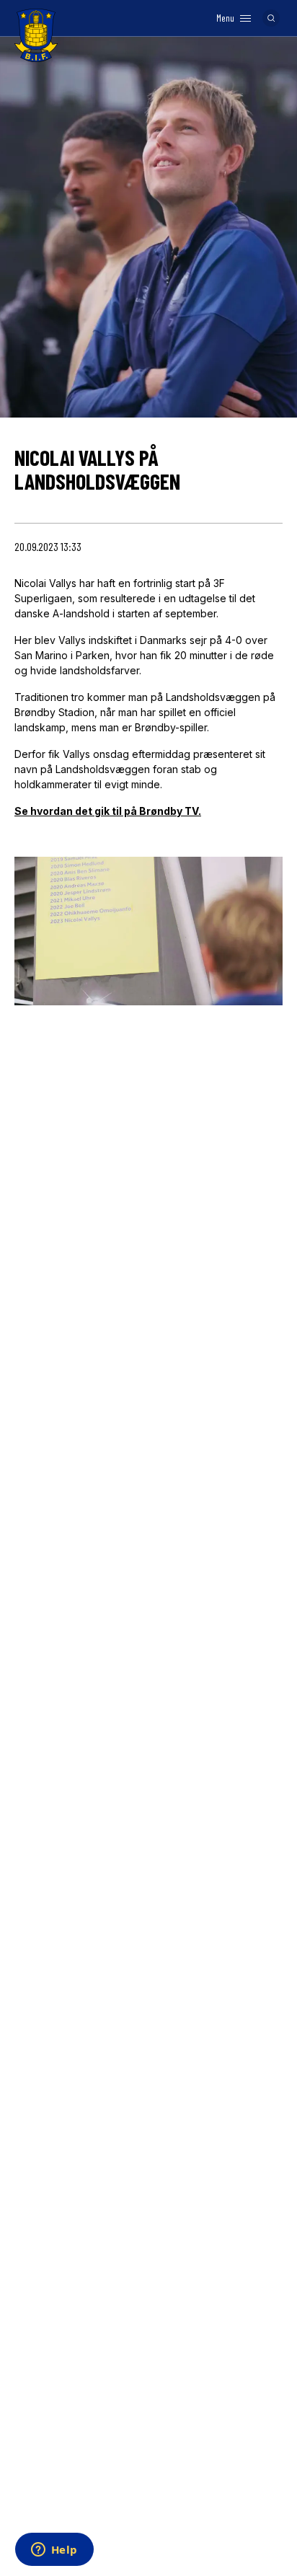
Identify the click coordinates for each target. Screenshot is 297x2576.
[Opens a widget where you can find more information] (54, 2551)
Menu (225, 18)
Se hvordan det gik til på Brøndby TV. (108, 811)
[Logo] (36, 35)
